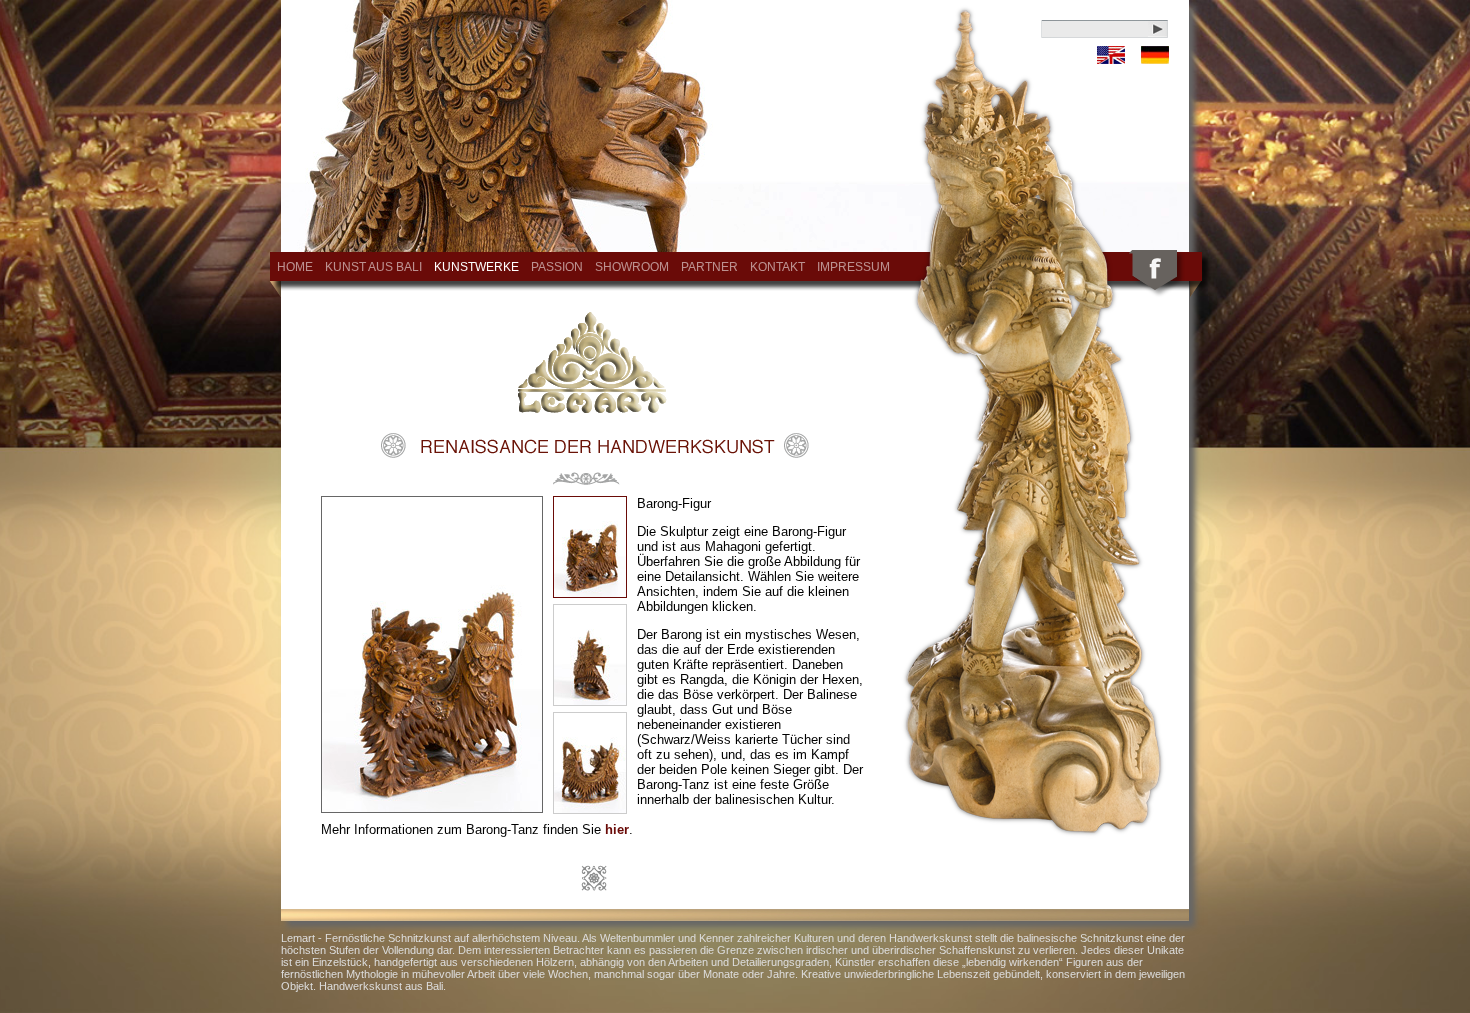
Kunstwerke (476, 267)
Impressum (853, 267)
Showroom (632, 267)
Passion (557, 267)
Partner (709, 267)
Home (295, 267)
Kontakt (777, 267)
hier (617, 829)
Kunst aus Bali (373, 267)
